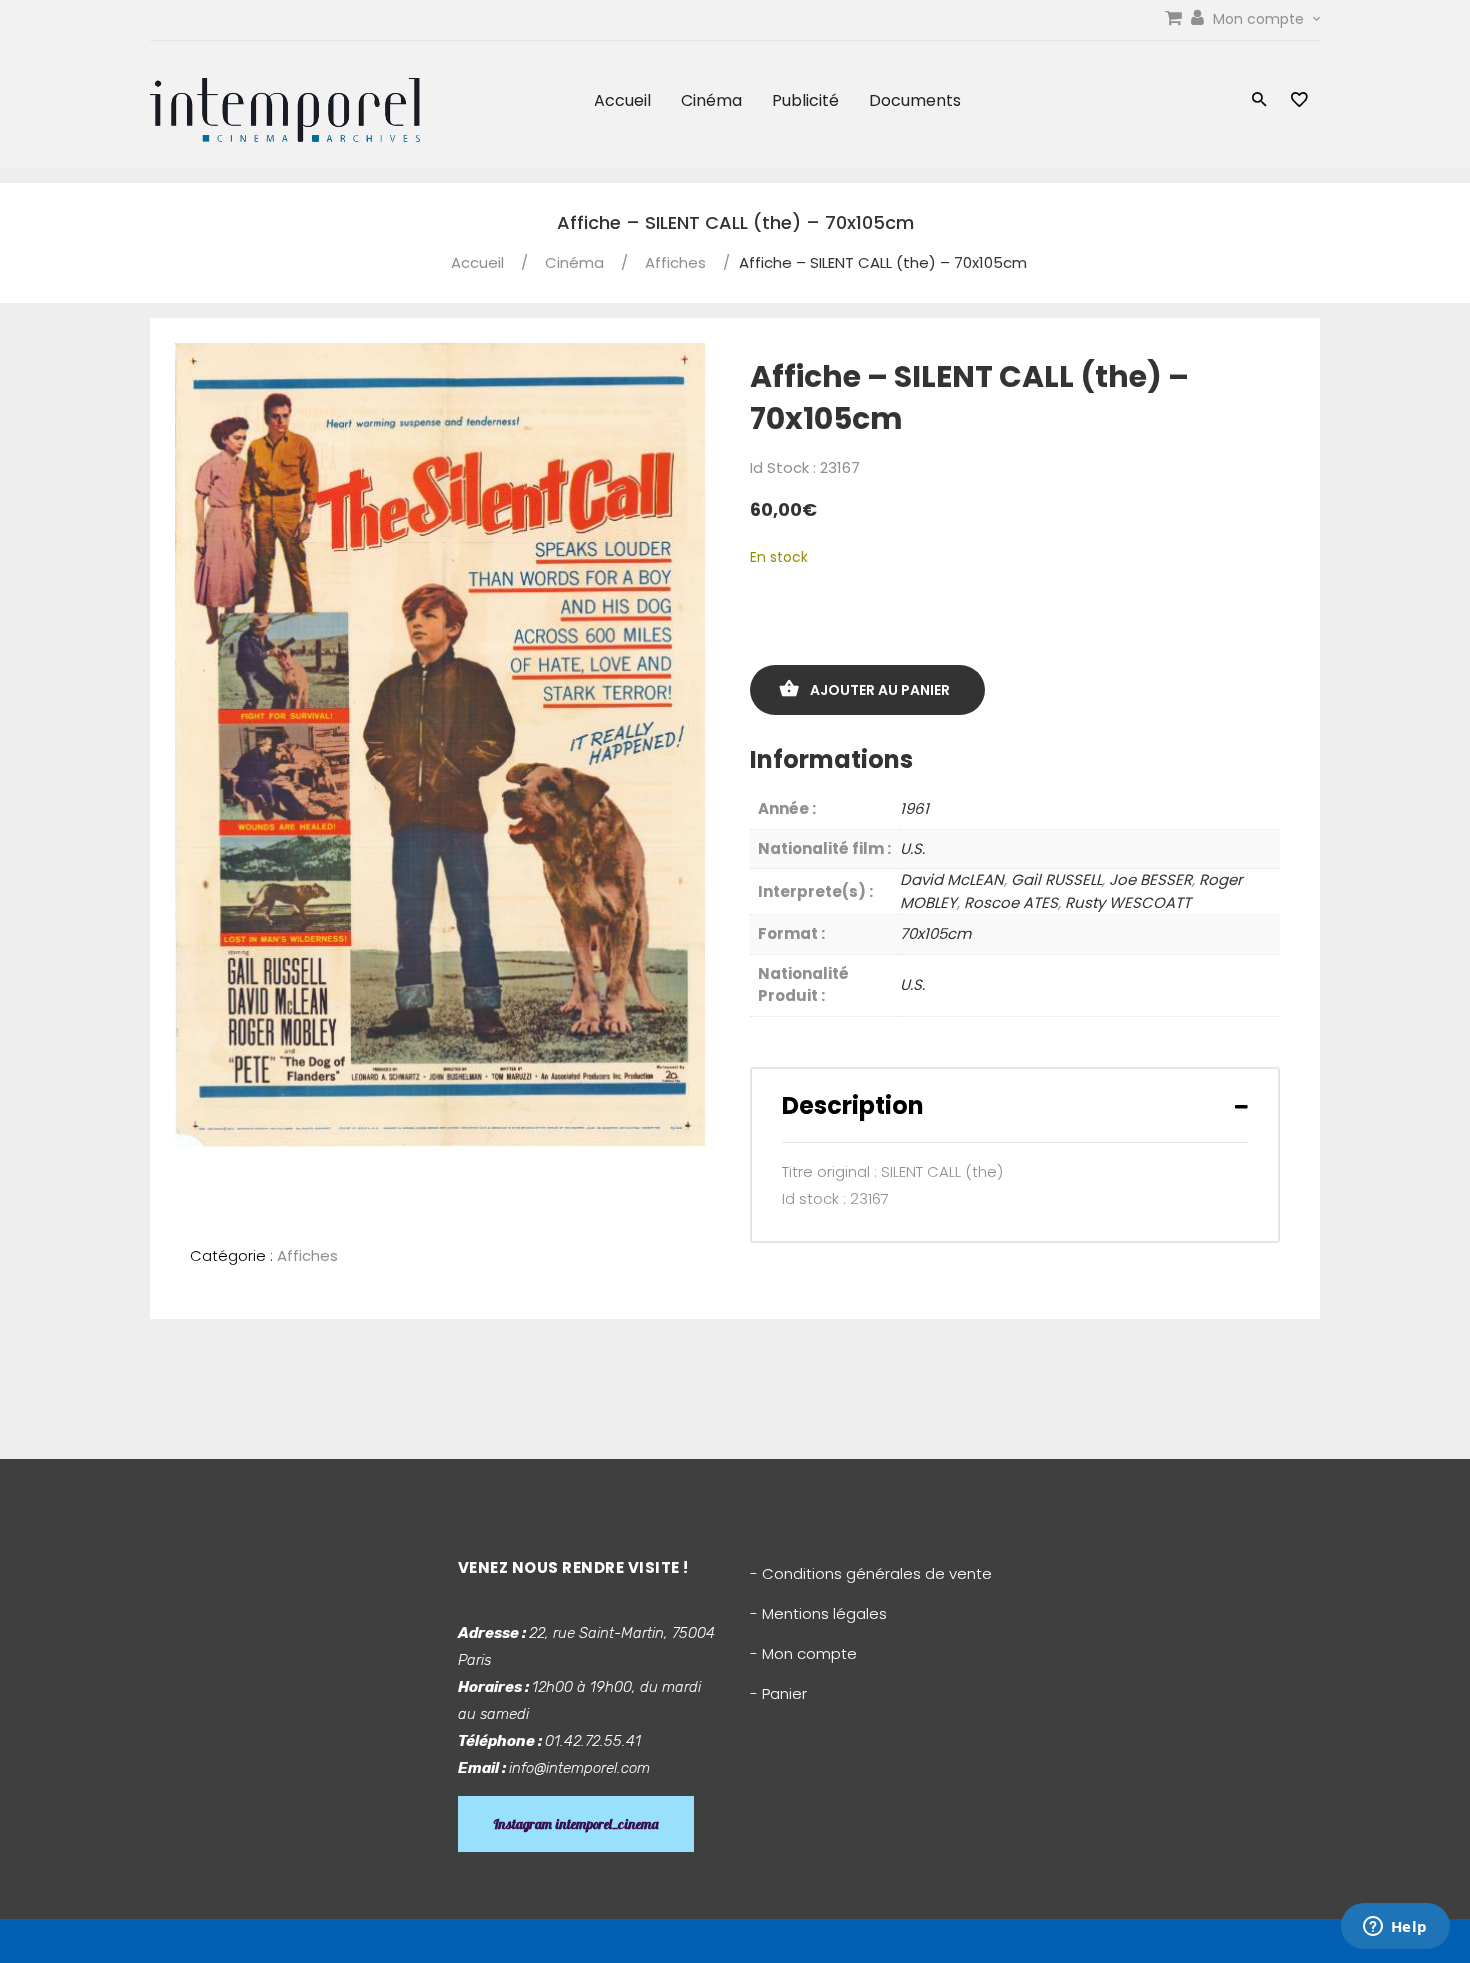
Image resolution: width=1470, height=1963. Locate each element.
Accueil (622, 100)
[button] (1259, 101)
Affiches (675, 262)
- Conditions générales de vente (871, 1573)
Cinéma (711, 100)
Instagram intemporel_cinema (576, 1824)
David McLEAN (952, 879)
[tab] (1015, 1105)
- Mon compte (803, 1653)
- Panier (778, 1693)
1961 (914, 808)
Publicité (805, 100)
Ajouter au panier (880, 690)
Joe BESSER (1150, 879)
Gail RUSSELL (1056, 879)
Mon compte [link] (1260, 19)
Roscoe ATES (1011, 902)
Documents (915, 100)
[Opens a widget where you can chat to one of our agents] (1395, 1928)
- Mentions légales (818, 1613)
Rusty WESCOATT (1128, 902)
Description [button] (853, 1105)
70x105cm (935, 933)
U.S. (912, 848)
